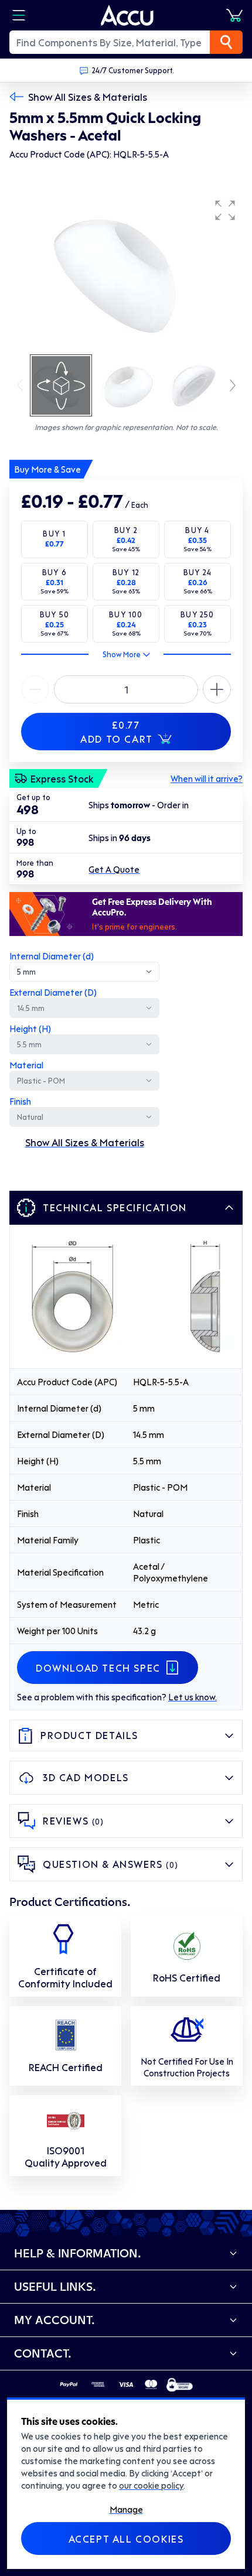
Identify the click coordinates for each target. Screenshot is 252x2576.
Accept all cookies (126, 2539)
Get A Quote (114, 869)
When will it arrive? (207, 778)
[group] (126, 273)
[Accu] (127, 15)
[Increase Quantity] (35, 689)
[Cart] (234, 15)
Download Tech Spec (98, 1668)
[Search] (226, 42)
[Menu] (19, 15)
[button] (225, 210)
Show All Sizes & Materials (88, 97)
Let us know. (193, 1697)
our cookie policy (151, 2485)
